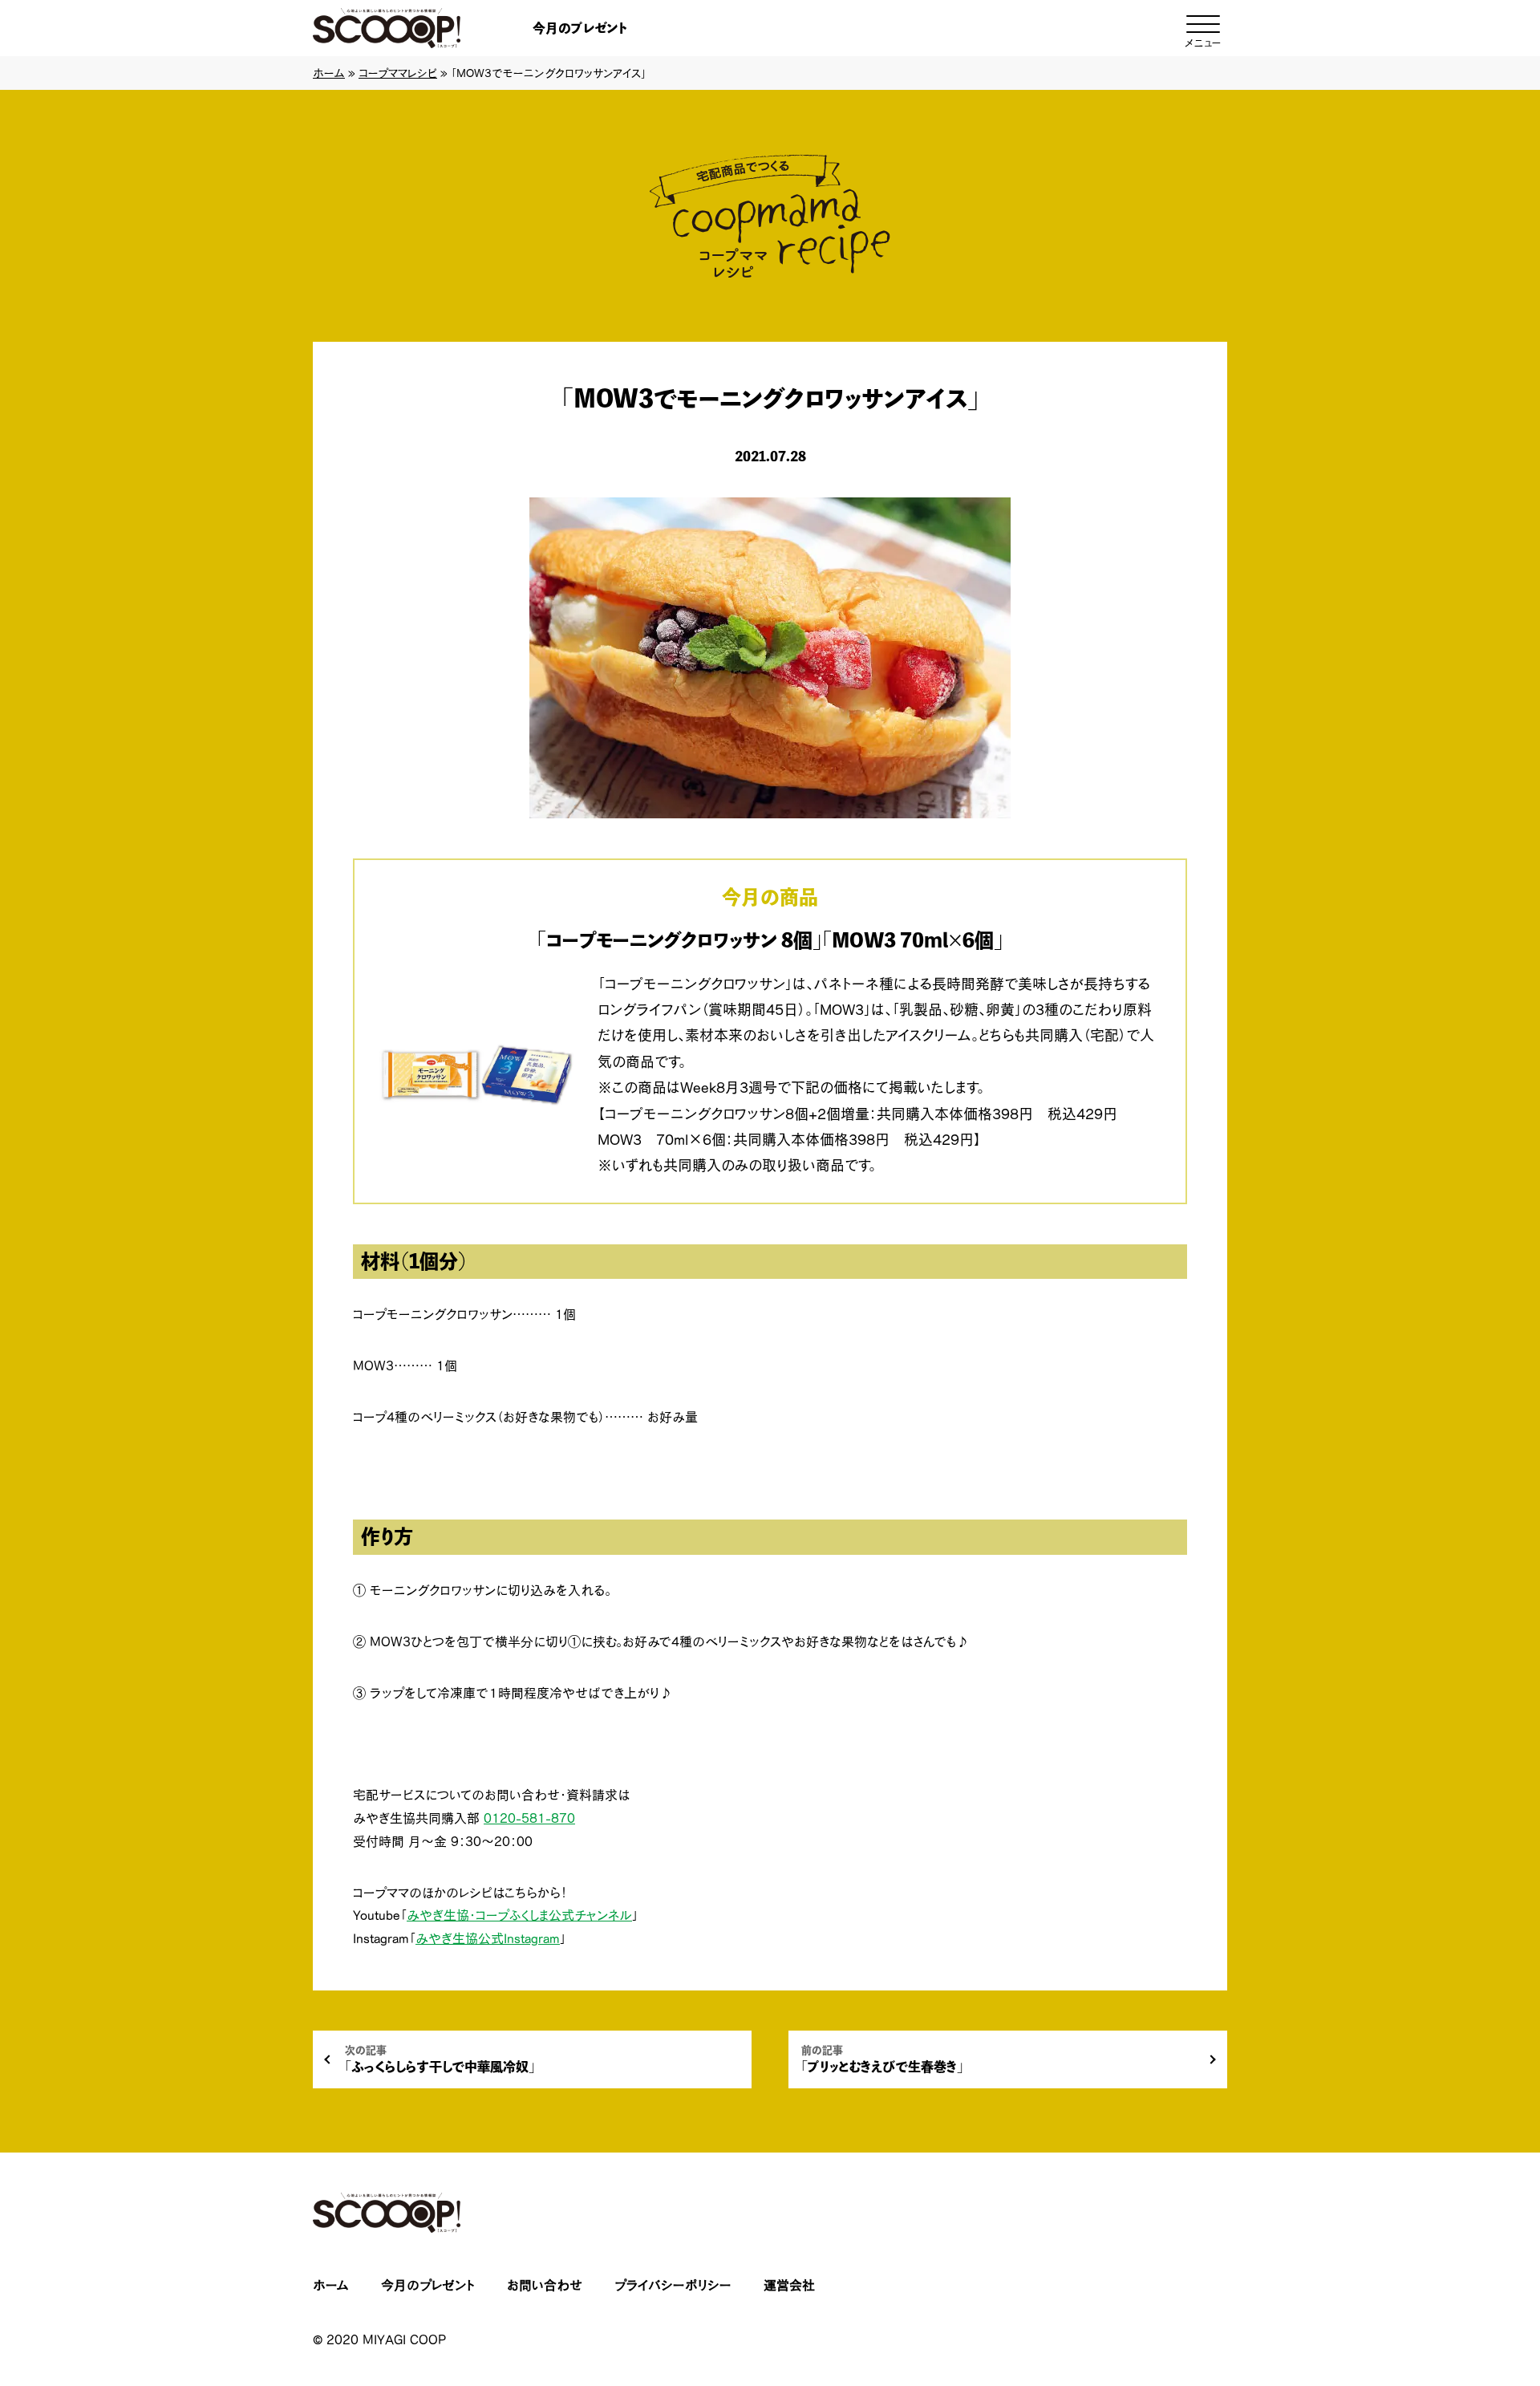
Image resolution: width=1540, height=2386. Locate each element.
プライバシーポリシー (673, 2285)
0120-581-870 (529, 1818)
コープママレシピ (398, 73)
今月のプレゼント (580, 28)
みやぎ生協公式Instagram (488, 1938)
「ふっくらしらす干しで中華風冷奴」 (440, 2059)
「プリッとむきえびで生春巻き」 (882, 2059)
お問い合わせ (545, 2285)
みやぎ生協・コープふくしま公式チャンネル (519, 1915)
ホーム (329, 73)
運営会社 (789, 2285)
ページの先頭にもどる (1468, 2274)
